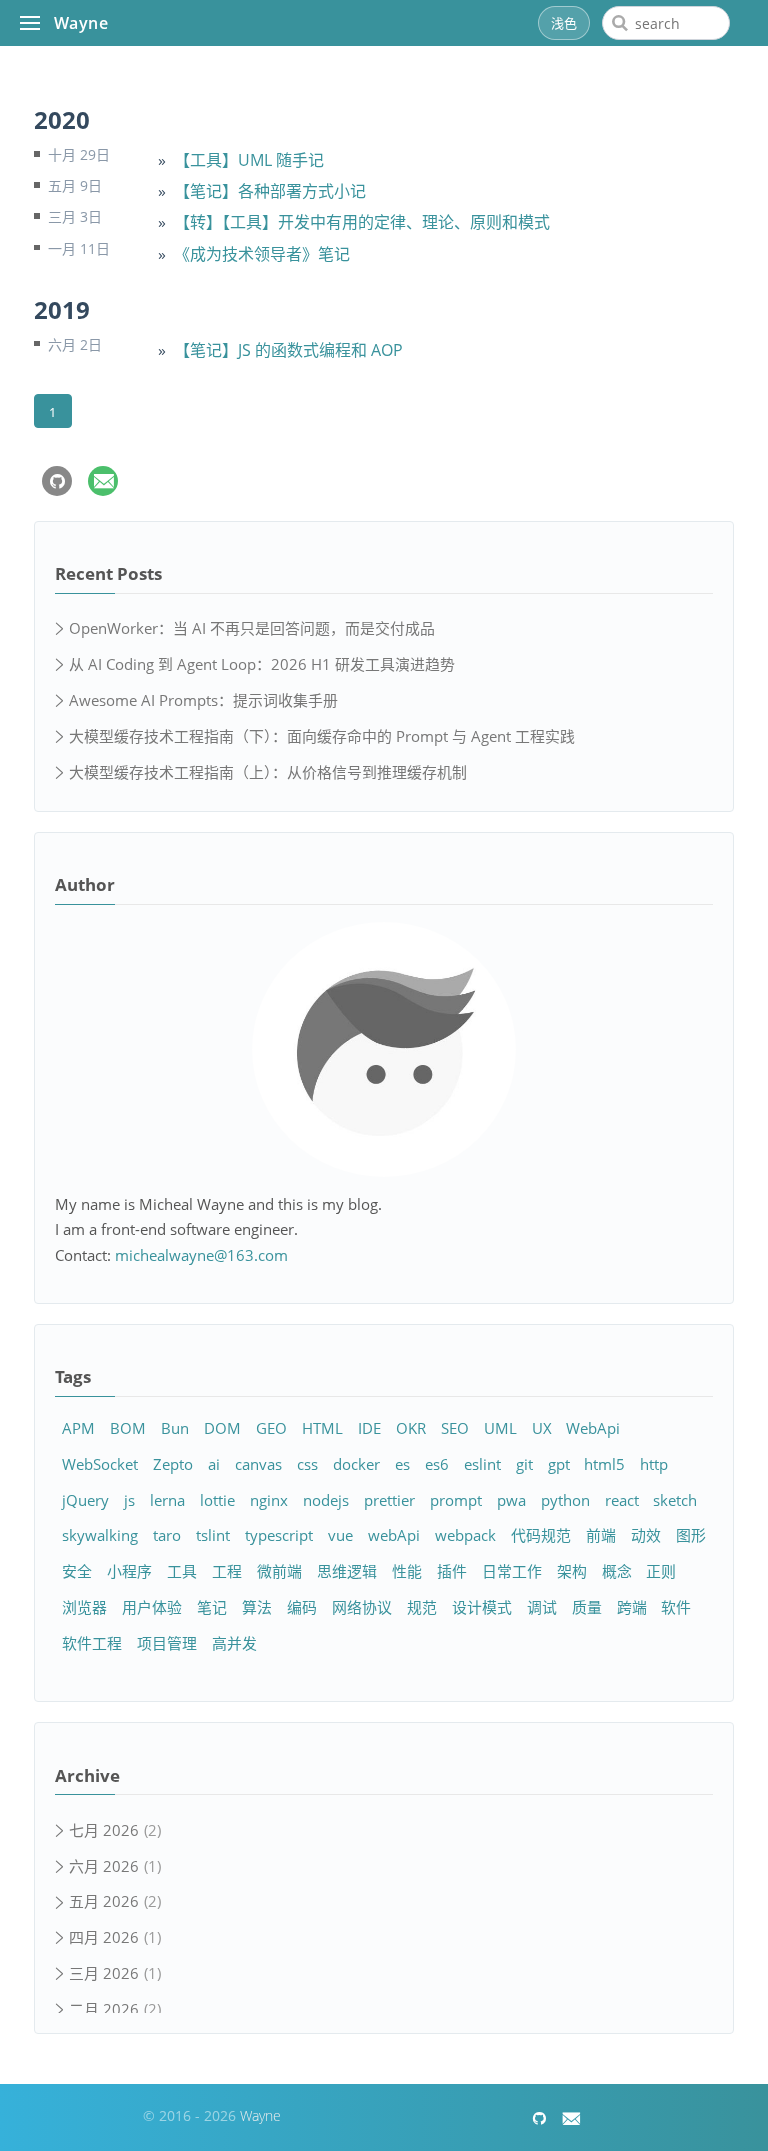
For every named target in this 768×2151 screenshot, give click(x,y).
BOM (128, 1428)
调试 (542, 1607)
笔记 (212, 1607)
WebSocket (100, 1464)
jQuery (85, 1500)
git (524, 1464)
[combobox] (666, 23)
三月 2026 (104, 1973)
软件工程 (92, 1643)
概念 (617, 1571)
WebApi (593, 1428)
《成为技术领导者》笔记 (262, 254)
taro (167, 1535)
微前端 (279, 1571)
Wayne (81, 23)
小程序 (129, 1571)
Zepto (173, 1464)
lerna (167, 1500)
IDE (369, 1428)
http (654, 1464)
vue (340, 1535)
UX (542, 1428)
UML (500, 1428)
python (565, 1500)
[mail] (103, 481)
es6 (437, 1464)
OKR (411, 1428)
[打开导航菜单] (30, 23)
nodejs (326, 1500)
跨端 (632, 1607)
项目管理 (167, 1643)
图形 (691, 1535)
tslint (213, 1535)
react (622, 1500)
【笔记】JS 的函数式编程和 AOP (288, 350)
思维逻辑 (347, 1571)
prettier (389, 1500)
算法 (257, 1607)
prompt (456, 1500)
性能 (407, 1571)
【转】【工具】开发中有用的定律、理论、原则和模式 (362, 222)
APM (78, 1428)
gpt (559, 1464)
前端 (601, 1535)
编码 (302, 1607)
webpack (465, 1535)
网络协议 (362, 1607)
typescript (279, 1535)
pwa (511, 1500)
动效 (646, 1535)
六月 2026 (104, 1866)
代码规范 (541, 1535)
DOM (222, 1428)
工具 (182, 1571)
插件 (452, 1571)
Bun (175, 1428)
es (402, 1464)
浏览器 (84, 1607)
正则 (661, 1571)
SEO (455, 1428)
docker (356, 1464)
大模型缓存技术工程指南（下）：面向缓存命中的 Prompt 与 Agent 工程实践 (322, 736)
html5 (604, 1464)
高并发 (234, 1643)
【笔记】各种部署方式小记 (270, 191)
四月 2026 (104, 1937)
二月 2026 (104, 2009)
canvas (258, 1464)
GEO (271, 1428)
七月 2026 (104, 1830)
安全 (77, 1571)
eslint (482, 1464)
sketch (675, 1500)
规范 (422, 1607)
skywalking (100, 1535)
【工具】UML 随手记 (249, 160)
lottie (217, 1500)
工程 (227, 1571)
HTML (322, 1428)
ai (214, 1464)
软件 (676, 1607)
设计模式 (482, 1607)
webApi (394, 1535)
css (307, 1464)
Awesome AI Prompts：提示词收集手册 (203, 700)
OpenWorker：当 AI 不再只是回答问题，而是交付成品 (252, 628)
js (129, 1500)
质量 (587, 1607)
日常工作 (512, 1571)
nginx (269, 1500)
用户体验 (152, 1607)
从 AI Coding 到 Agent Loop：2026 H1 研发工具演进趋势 (262, 664)
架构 (572, 1571)
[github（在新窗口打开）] (57, 481)
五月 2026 (104, 1901)
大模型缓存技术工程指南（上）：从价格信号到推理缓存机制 (268, 772)
